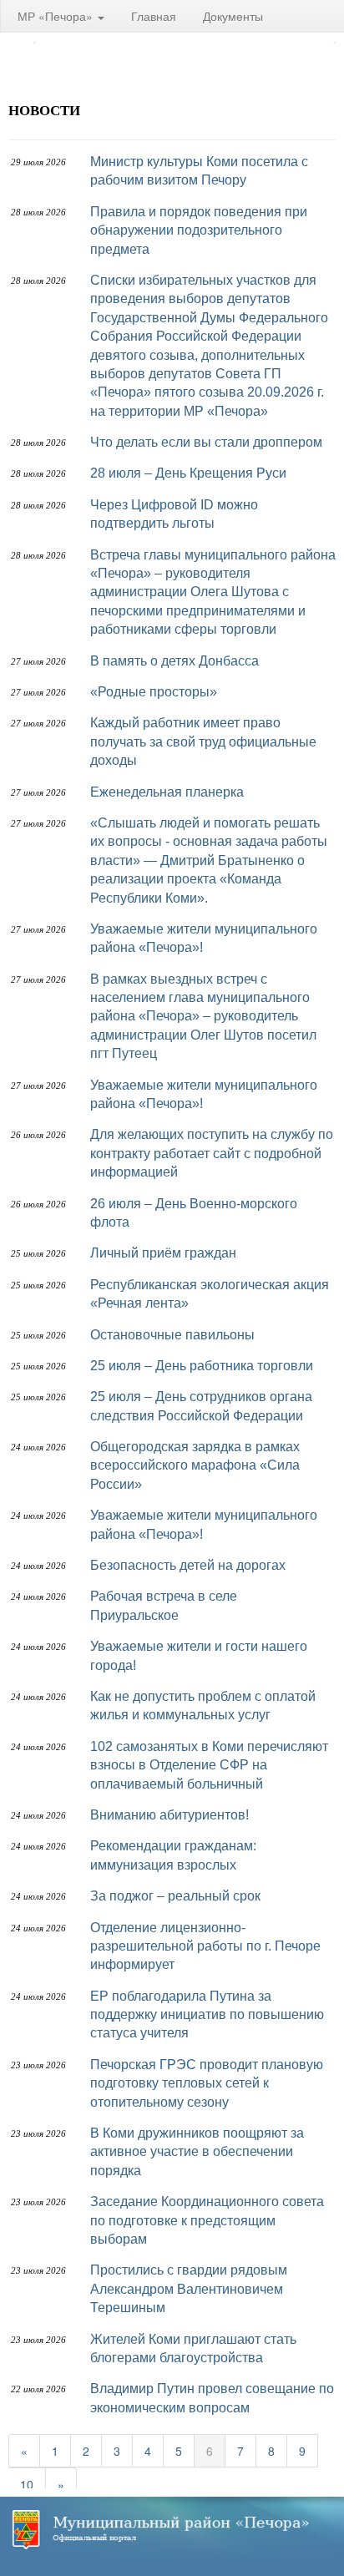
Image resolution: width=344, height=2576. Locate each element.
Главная (154, 16)
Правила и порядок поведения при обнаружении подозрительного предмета (199, 230)
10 (27, 2484)
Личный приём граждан (163, 1253)
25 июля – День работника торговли (202, 1366)
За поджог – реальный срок (175, 1896)
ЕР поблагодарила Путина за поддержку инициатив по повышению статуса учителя (207, 2015)
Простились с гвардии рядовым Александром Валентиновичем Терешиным (189, 2289)
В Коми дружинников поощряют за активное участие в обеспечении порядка (197, 2152)
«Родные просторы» (154, 692)
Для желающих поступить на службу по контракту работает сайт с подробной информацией (212, 1153)
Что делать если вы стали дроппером (206, 442)
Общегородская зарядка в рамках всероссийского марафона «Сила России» (195, 1465)
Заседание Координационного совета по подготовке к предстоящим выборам (207, 2220)
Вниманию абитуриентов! (169, 1815)
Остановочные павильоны (172, 1335)
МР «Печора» (57, 16)
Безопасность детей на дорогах (188, 1565)
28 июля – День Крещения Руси (188, 473)
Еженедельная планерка (167, 792)
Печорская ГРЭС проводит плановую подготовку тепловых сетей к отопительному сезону (207, 2083)
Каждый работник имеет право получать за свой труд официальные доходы (203, 741)
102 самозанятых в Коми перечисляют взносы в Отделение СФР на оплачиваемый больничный (209, 1765)
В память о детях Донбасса (175, 661)
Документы (233, 16)
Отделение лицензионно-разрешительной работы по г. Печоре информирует (205, 1946)
